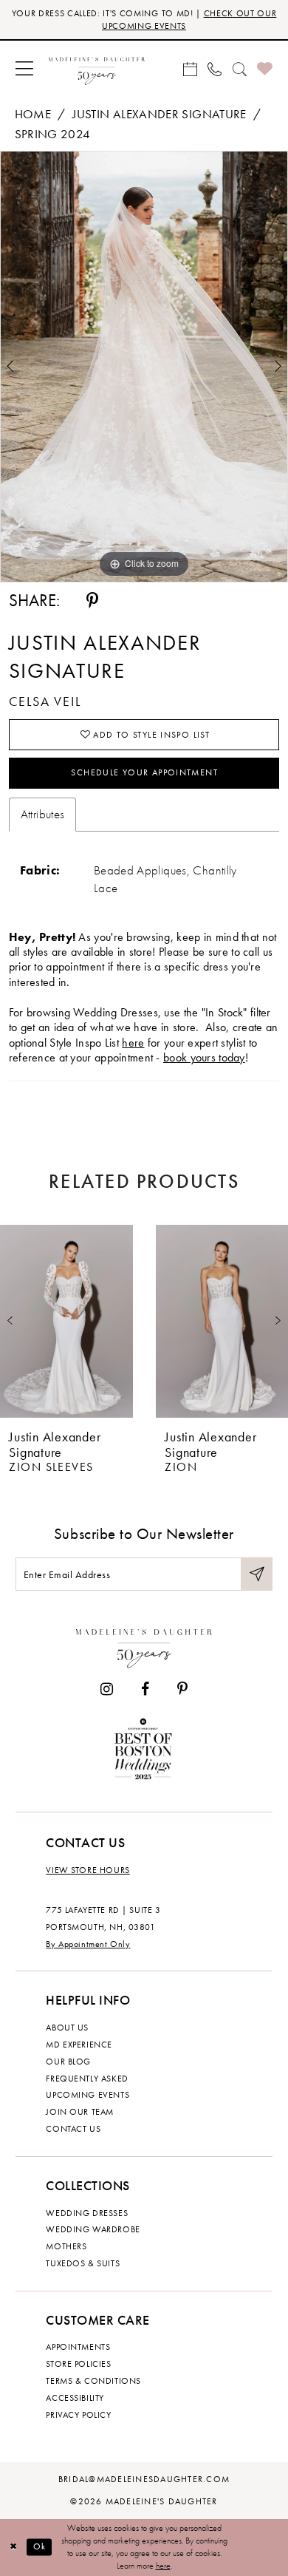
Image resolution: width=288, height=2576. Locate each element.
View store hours (88, 1870)
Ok (40, 2547)
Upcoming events (88, 2095)
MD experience (79, 2045)
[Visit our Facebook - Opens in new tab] (145, 1690)
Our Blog (68, 2062)
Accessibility (75, 2398)
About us (67, 2028)
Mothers (66, 2246)
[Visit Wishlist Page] (265, 69)
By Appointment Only (88, 1944)
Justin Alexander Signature (160, 114)
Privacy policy (78, 2415)
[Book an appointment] (190, 69)
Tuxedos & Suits (83, 2263)
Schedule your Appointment (144, 772)
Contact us (73, 2129)
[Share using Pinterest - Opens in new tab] (92, 601)
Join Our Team (80, 2112)
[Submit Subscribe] (257, 1574)
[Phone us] (215, 69)
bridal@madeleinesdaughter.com (144, 2479)
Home (33, 114)
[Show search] (239, 69)
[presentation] (66, 1321)
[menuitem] (25, 69)
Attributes (43, 814)
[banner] (97, 69)
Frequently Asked (87, 2079)
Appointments (78, 2347)
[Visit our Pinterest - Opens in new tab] (182, 1690)
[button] (25, 69)
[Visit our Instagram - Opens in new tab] (107, 1690)
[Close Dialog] (13, 2547)
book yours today (204, 1058)
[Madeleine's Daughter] (144, 1645)
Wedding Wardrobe (93, 2229)
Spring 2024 (53, 134)
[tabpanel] (144, 367)
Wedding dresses (87, 2213)
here (133, 1043)
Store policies (78, 2364)
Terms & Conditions (93, 2381)
